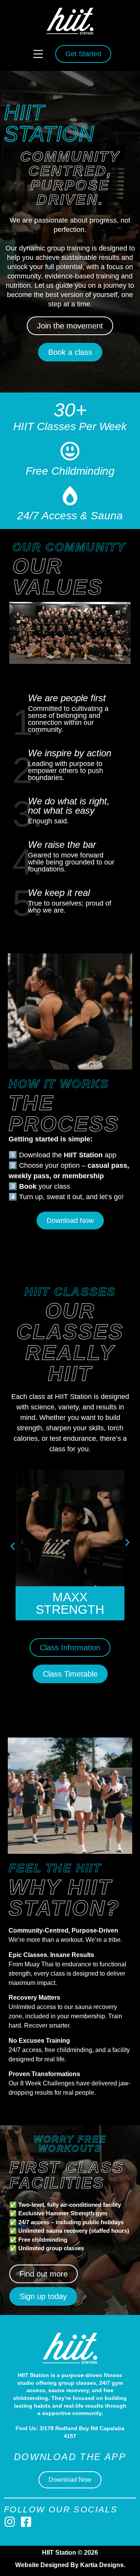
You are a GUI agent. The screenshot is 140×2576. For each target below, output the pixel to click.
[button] (38, 54)
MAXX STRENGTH (70, 1603)
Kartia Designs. (103, 2565)
